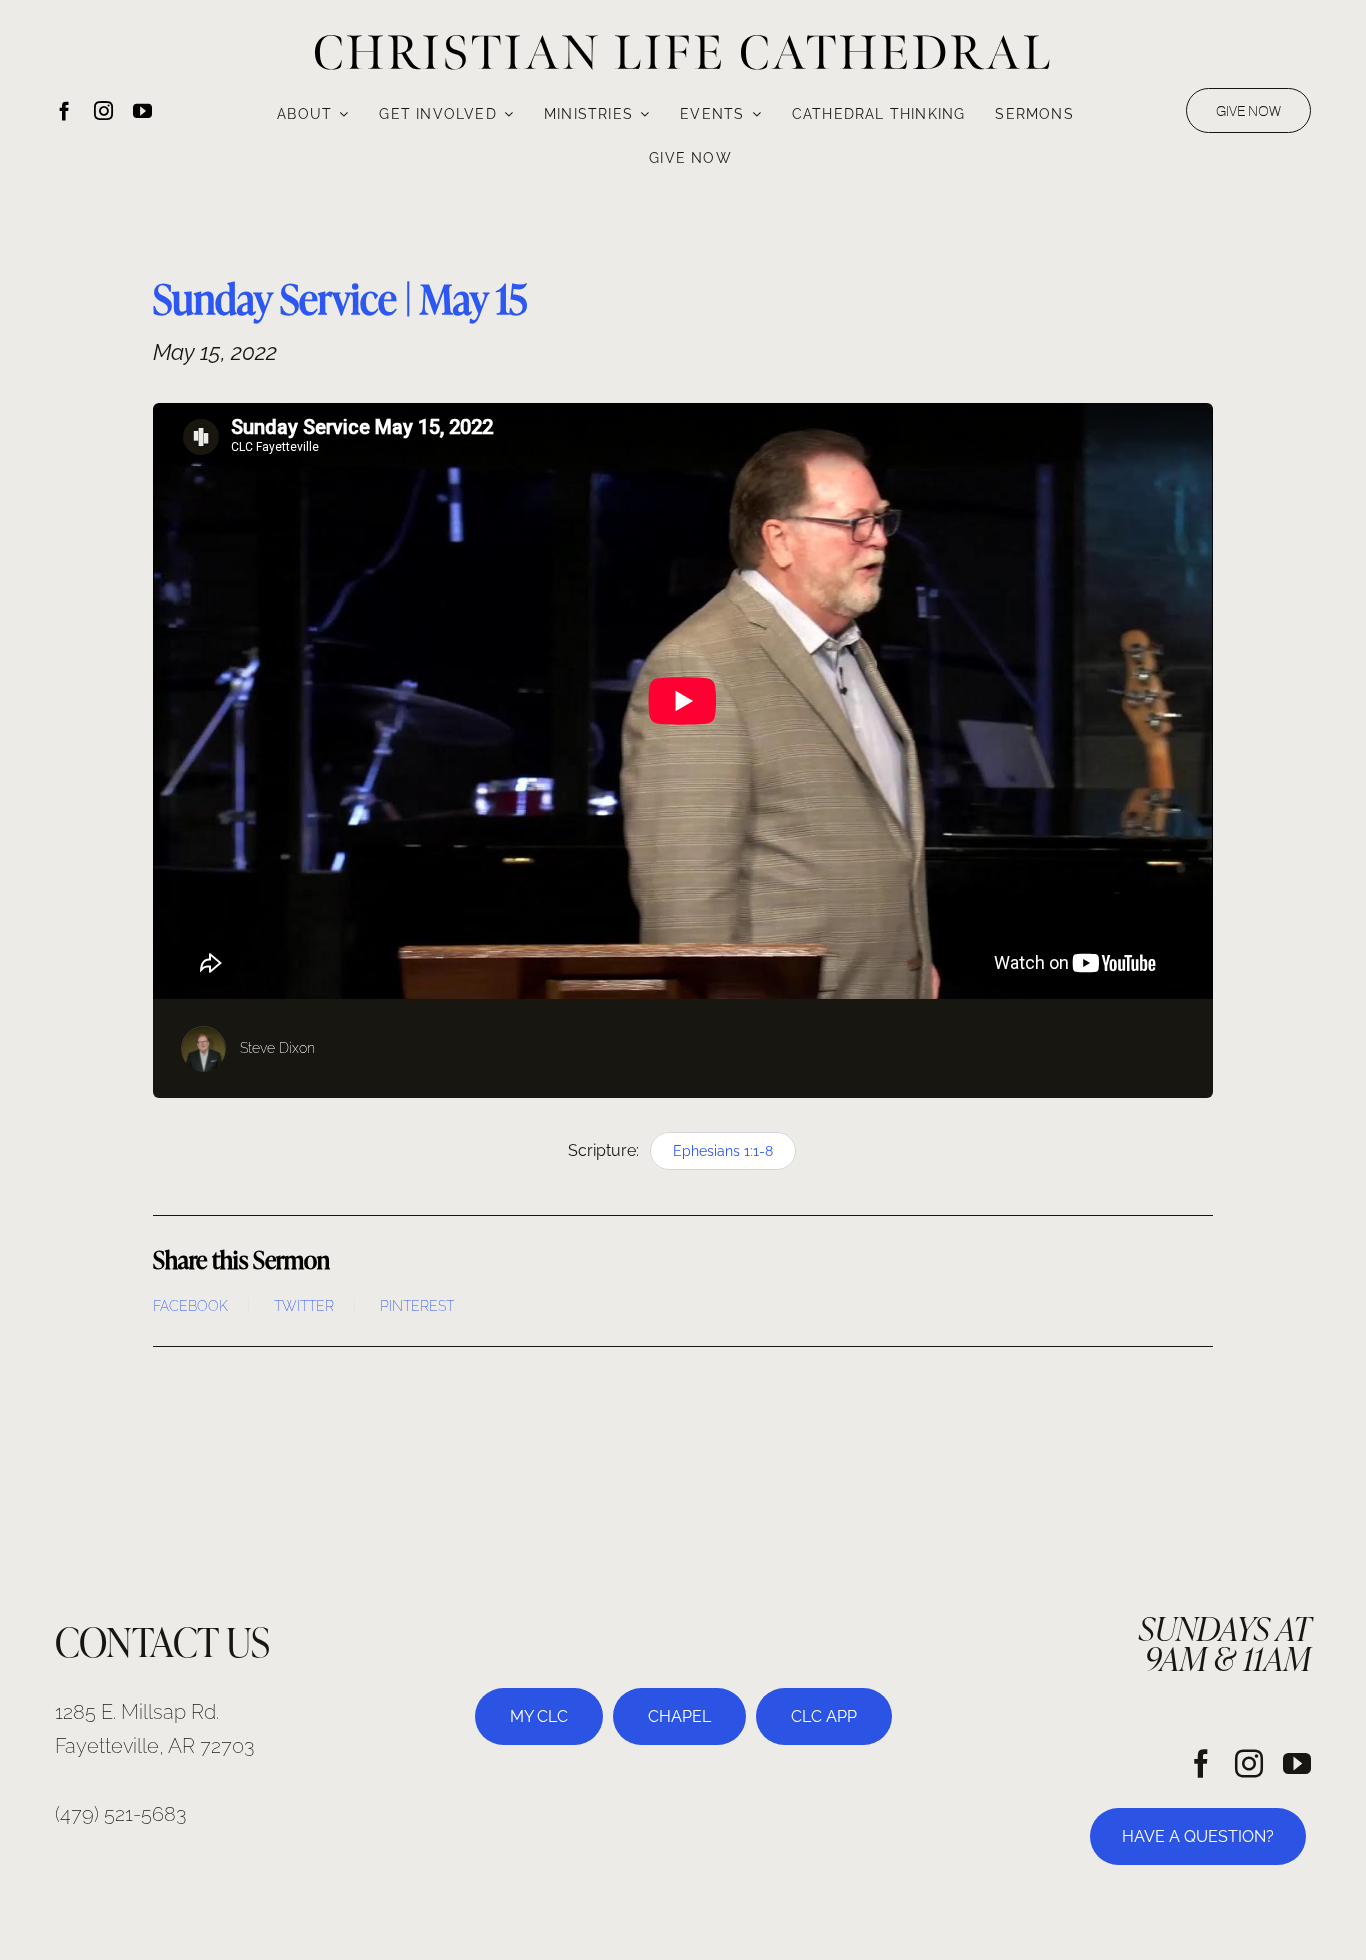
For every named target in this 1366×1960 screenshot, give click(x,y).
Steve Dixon (277, 1048)
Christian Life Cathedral (683, 53)
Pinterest (417, 1306)
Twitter (304, 1306)
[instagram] (103, 110)
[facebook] (64, 110)
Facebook (190, 1306)
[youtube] (142, 110)
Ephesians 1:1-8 (723, 1151)
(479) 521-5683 (121, 1814)
